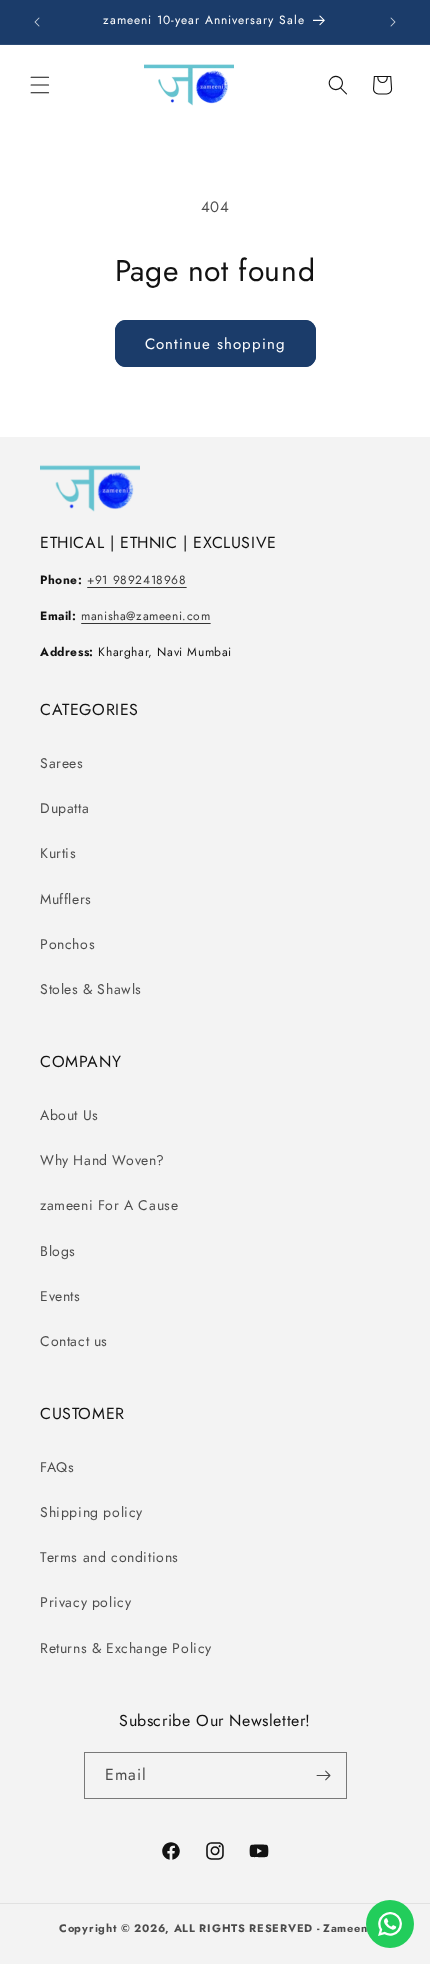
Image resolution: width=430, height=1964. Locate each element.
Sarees (62, 763)
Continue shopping (215, 344)
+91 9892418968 (136, 580)
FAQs (57, 1467)
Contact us (74, 1341)
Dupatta (64, 808)
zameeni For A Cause (109, 1205)
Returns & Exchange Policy (126, 1648)
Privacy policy (85, 1602)
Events (60, 1296)
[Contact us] (390, 1924)
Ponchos (67, 944)
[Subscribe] (324, 1775)
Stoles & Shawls (91, 989)
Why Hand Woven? (102, 1160)
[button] (40, 85)
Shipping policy (91, 1512)
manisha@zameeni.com (145, 616)
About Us (69, 1115)
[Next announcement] (393, 22)
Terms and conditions (109, 1557)
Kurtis (58, 853)
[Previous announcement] (37, 22)
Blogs (58, 1251)
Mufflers (66, 899)
